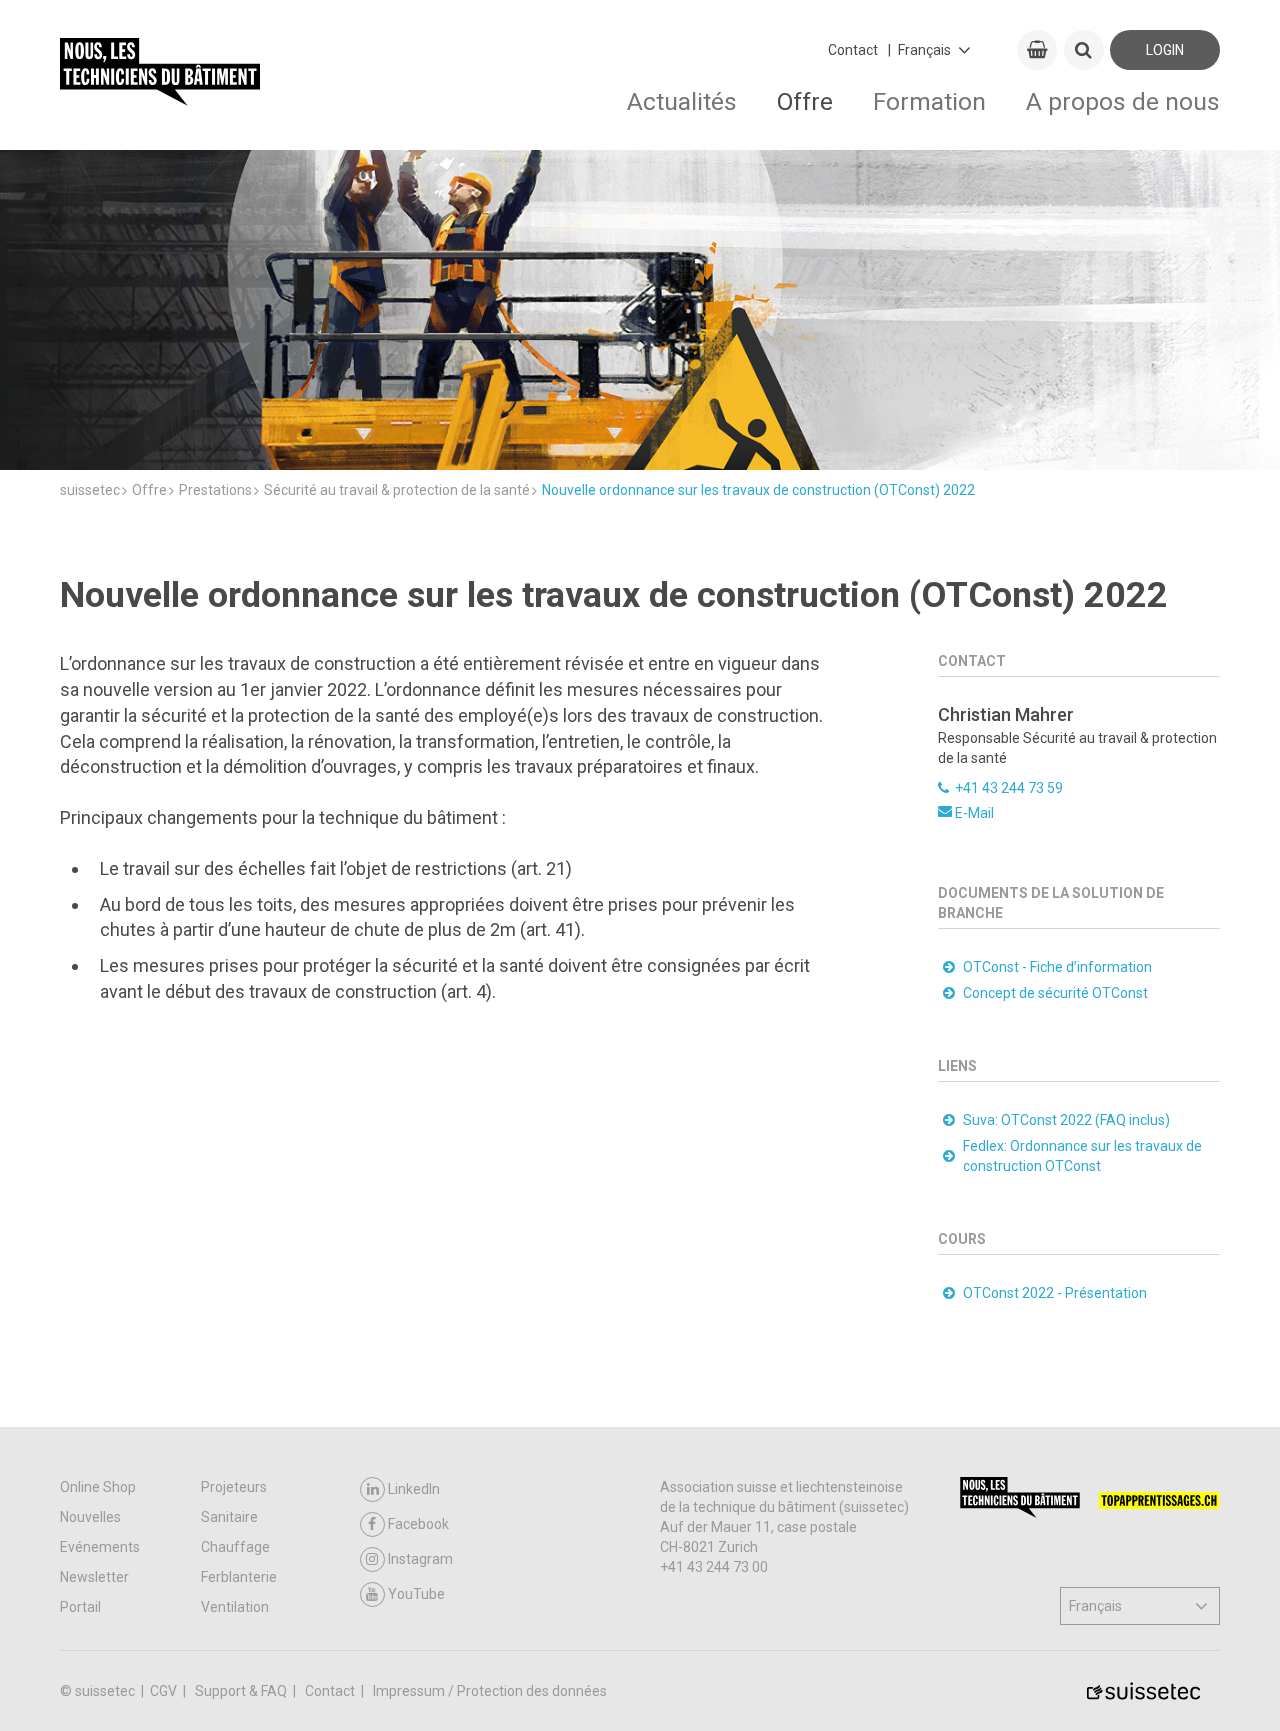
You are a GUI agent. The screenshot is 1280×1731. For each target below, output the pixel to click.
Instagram (420, 1559)
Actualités (682, 101)
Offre (805, 101)
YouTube (416, 1594)
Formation (929, 101)
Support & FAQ (242, 1691)
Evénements (100, 1547)
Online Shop (98, 1487)
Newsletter (94, 1577)
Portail (80, 1607)
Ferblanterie (239, 1577)
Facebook (418, 1524)
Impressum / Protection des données (490, 1691)
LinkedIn (414, 1489)
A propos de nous (1123, 101)
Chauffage (235, 1547)
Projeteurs (234, 1487)
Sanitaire (229, 1517)
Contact (853, 50)
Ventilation (235, 1607)
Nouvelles (90, 1517)
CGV (165, 1691)
